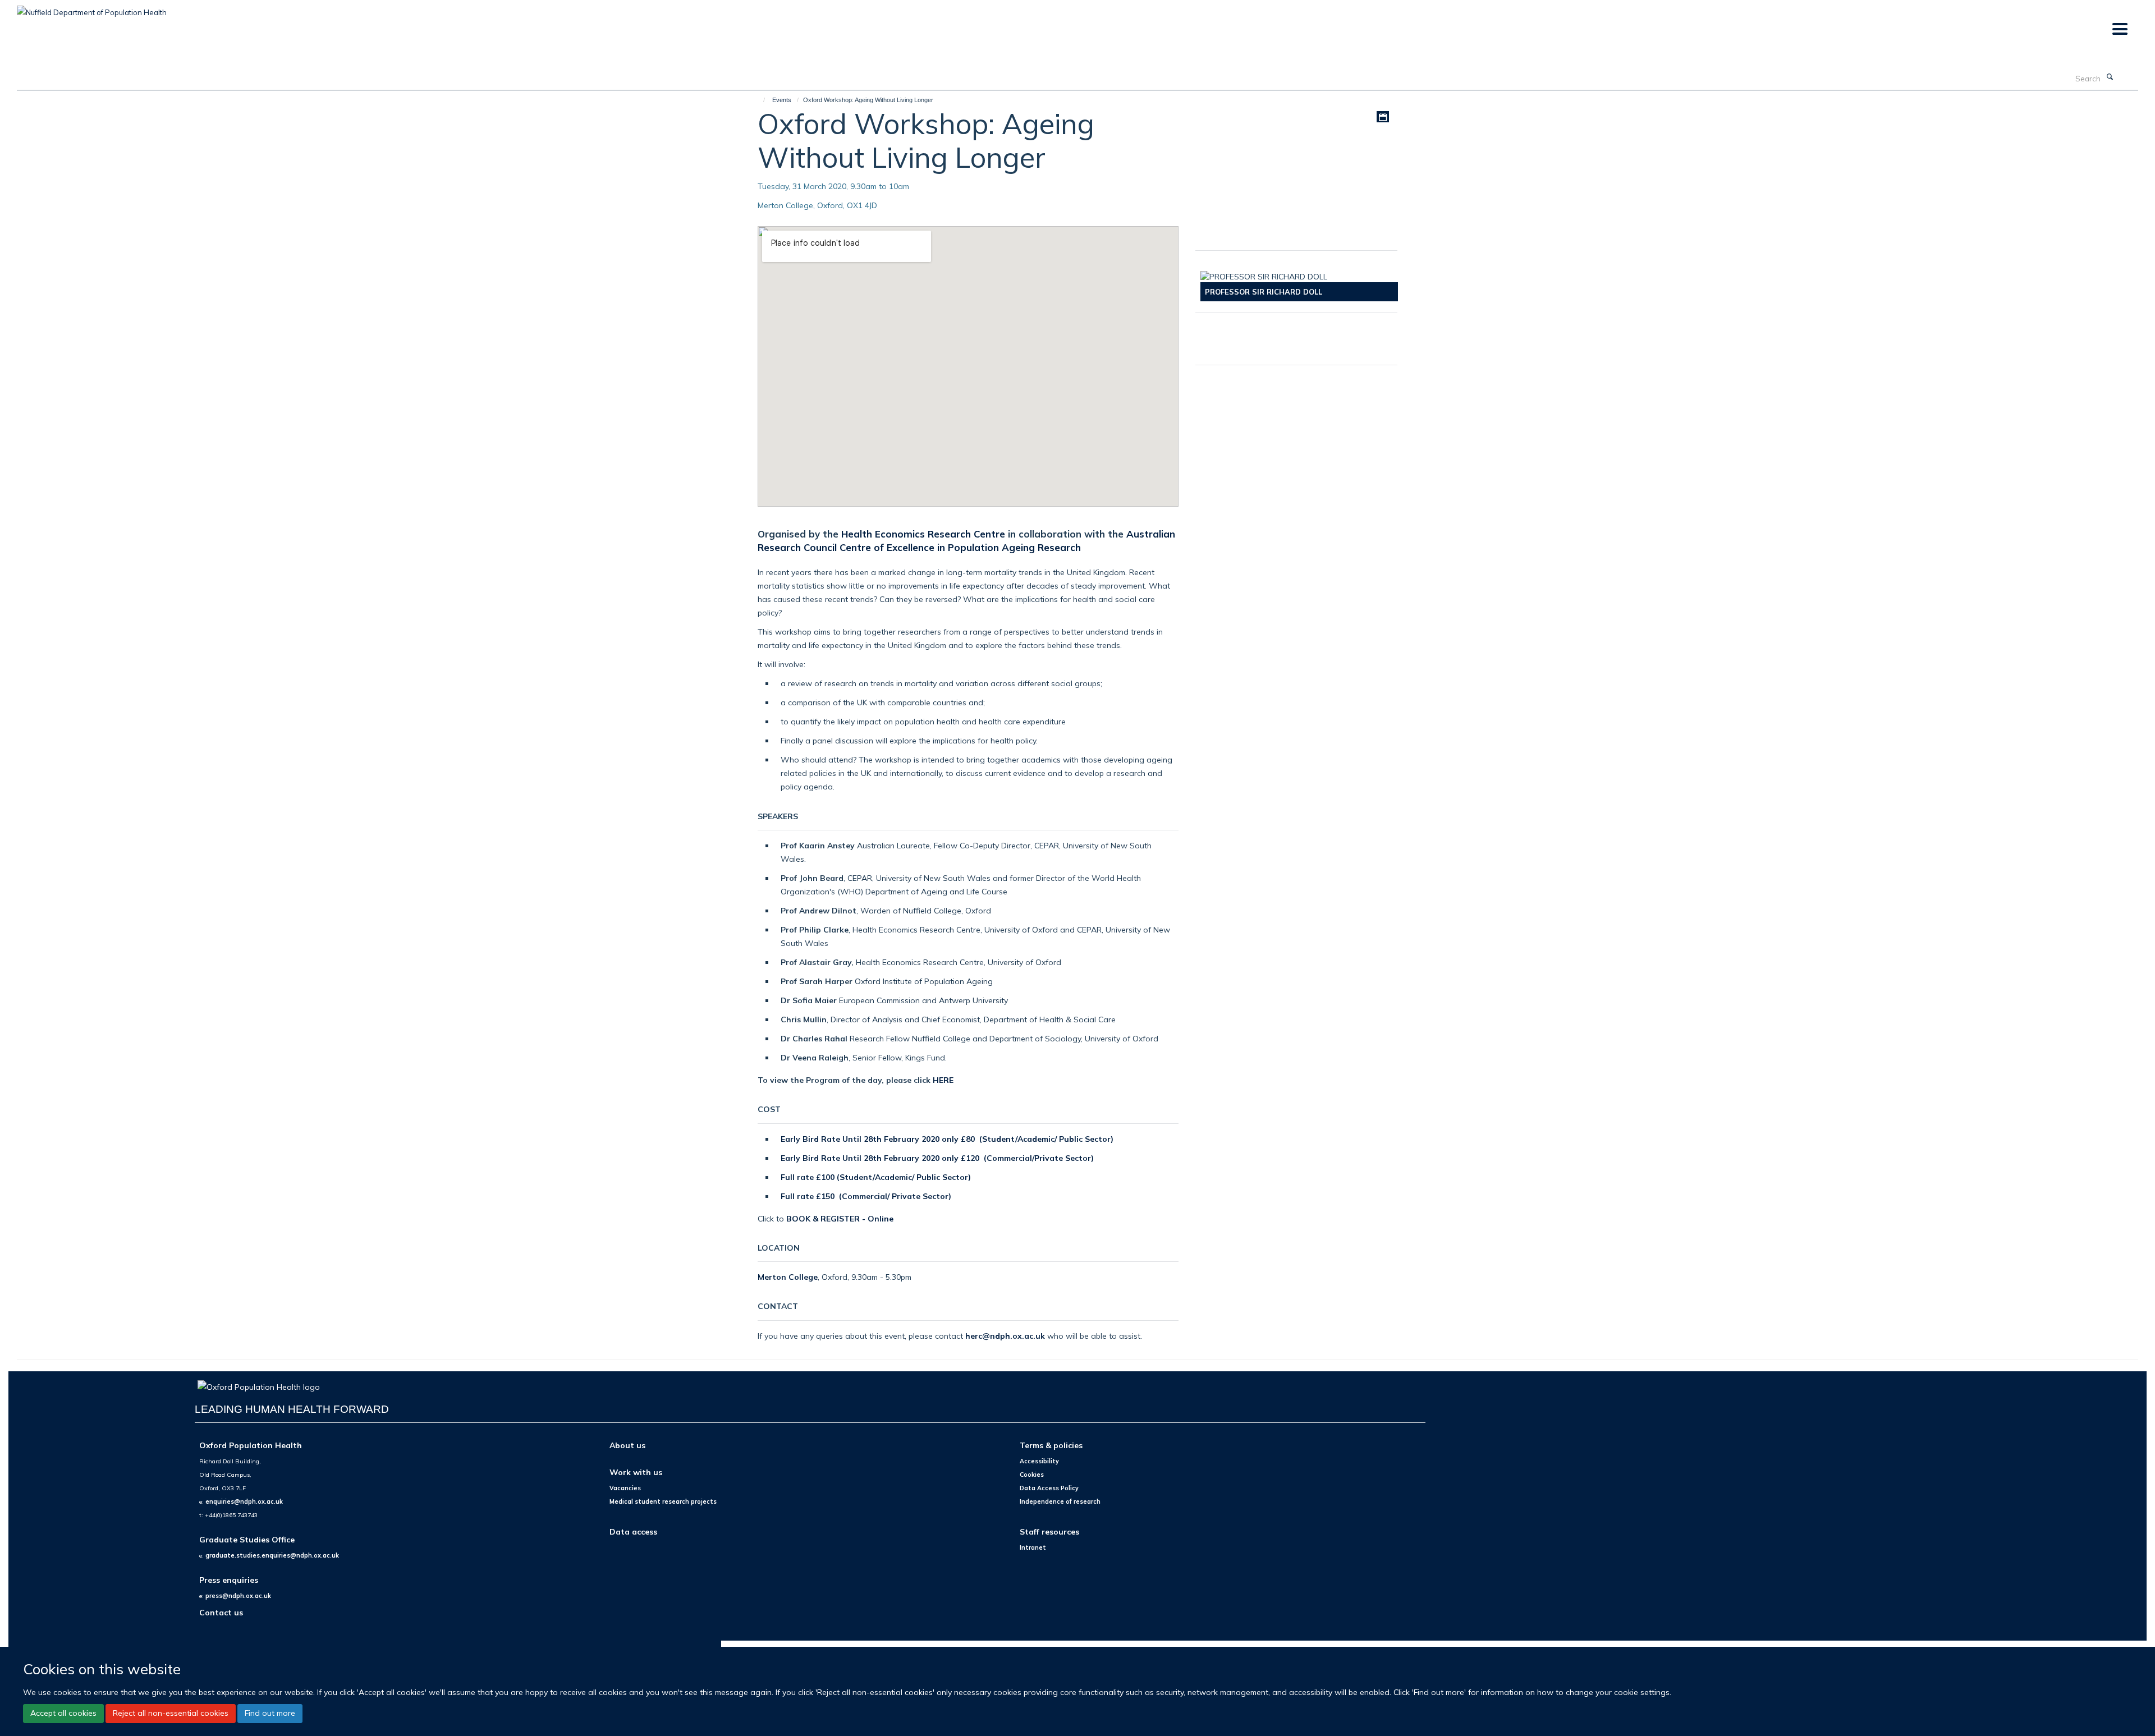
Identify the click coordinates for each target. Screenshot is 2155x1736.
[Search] (2110, 77)
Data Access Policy (1049, 1488)
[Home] (759, 100)
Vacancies (625, 1488)
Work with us (636, 1472)
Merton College (788, 1277)
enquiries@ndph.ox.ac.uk (244, 1501)
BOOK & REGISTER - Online (841, 1218)
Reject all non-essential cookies (171, 1714)
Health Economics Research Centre (923, 534)
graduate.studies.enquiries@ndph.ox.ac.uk (272, 1555)
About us (627, 1445)
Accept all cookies (63, 1714)
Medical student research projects (663, 1501)
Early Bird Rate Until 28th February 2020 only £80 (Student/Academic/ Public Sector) (947, 1139)
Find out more (270, 1714)
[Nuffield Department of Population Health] (92, 8)
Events (782, 100)
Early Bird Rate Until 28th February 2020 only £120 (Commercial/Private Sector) (937, 1158)
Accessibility (1039, 1461)
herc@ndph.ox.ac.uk (1005, 1336)
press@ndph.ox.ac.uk (238, 1596)
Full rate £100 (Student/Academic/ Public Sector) (876, 1177)
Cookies (1032, 1475)
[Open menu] (2119, 29)
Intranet (1033, 1547)
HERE (943, 1080)
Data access (633, 1531)
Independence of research (1060, 1501)
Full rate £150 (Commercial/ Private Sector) (866, 1196)
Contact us (221, 1612)
